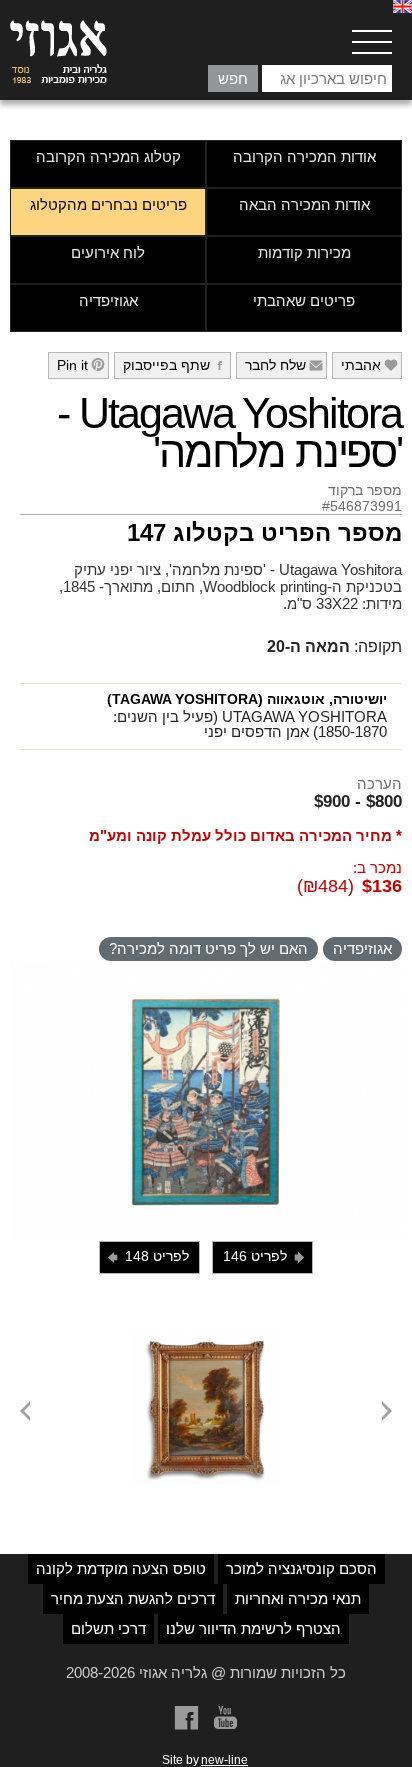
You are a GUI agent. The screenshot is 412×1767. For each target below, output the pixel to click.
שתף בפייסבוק (175, 365)
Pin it (81, 365)
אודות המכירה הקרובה (304, 156)
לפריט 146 (265, 1256)
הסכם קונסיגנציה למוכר (301, 1568)
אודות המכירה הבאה (304, 204)
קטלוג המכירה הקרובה (108, 156)
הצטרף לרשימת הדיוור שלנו (253, 1628)
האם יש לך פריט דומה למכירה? (208, 948)
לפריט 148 (147, 1256)
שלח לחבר (284, 365)
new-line (224, 1760)
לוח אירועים (108, 252)
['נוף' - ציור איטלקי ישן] (206, 1342)
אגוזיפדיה (108, 300)
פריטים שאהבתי (304, 300)
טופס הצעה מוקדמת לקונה (121, 1568)
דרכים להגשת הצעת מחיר (133, 1598)
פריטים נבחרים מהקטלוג (108, 204)
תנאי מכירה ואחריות (298, 1598)
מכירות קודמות (304, 252)
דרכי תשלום (108, 1628)
